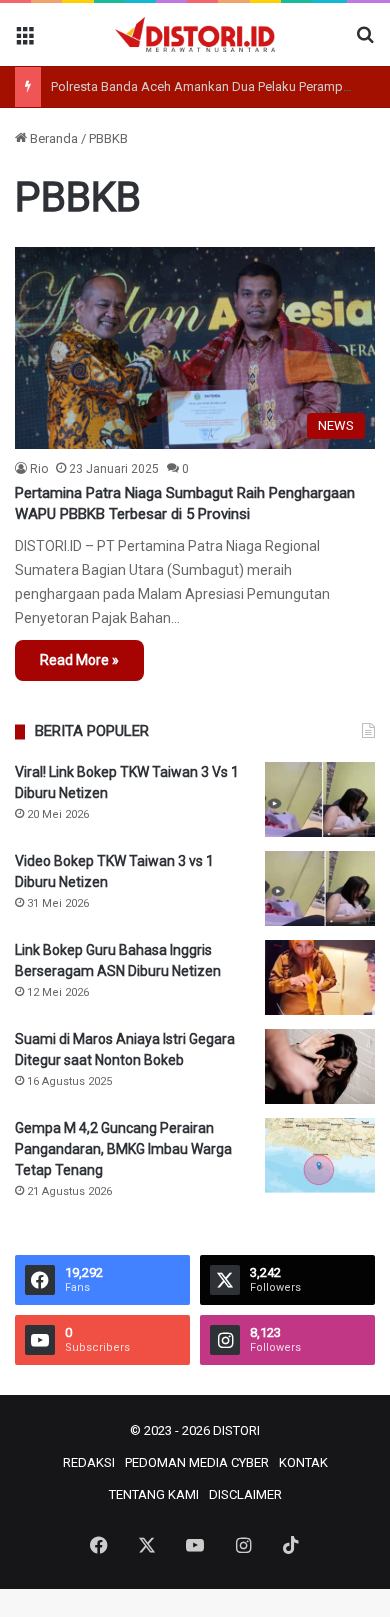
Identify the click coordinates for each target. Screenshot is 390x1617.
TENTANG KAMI (154, 1494)
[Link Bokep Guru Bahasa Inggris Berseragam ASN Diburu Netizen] (320, 977)
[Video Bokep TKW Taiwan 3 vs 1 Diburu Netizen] (320, 888)
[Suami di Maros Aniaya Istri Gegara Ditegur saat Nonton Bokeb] (320, 1066)
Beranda (52, 138)
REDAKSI (89, 1462)
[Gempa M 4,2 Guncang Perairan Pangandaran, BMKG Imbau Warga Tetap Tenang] (320, 1155)
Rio (39, 469)
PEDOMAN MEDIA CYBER (197, 1462)
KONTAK (303, 1462)
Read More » (79, 660)
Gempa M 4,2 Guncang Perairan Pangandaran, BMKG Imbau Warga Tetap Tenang (123, 1149)
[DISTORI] (195, 34)
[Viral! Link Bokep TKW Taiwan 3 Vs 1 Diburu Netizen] (320, 799)
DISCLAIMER (245, 1494)
